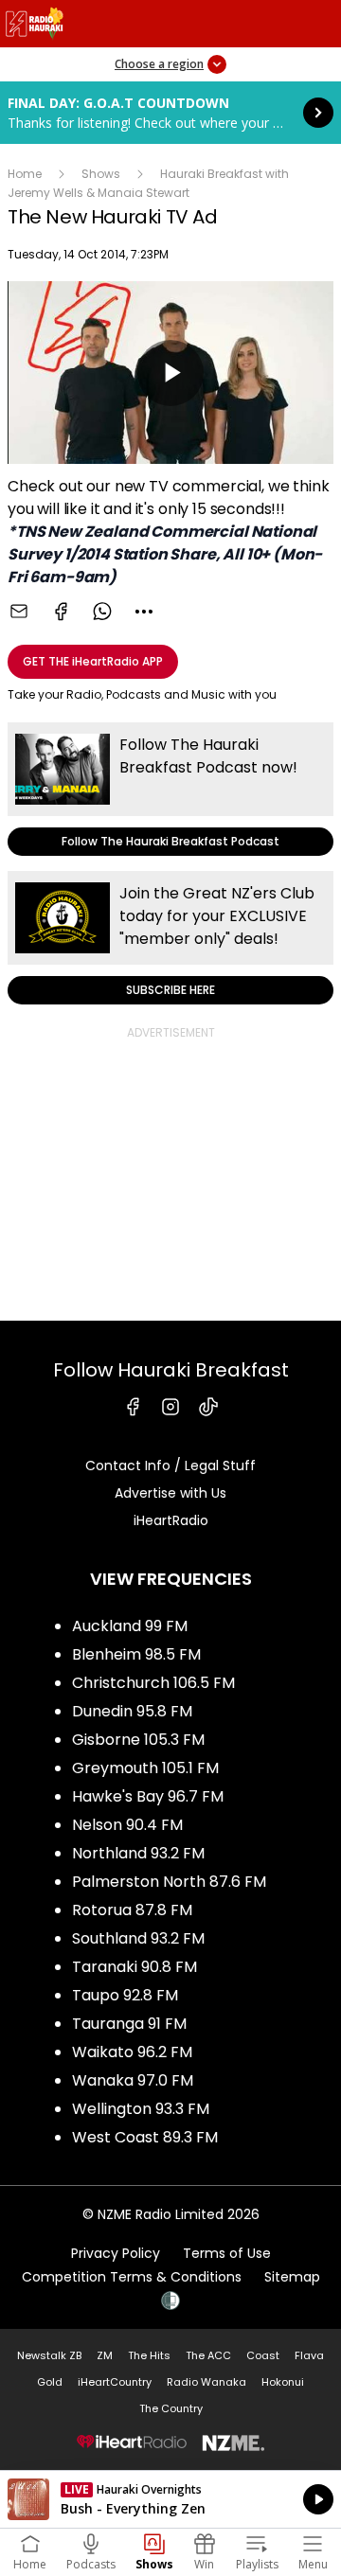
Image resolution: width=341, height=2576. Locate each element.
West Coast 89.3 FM (145, 2137)
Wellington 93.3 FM (141, 2109)
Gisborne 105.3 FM (138, 1740)
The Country (171, 2408)
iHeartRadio (171, 1520)
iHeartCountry (115, 2382)
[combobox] (144, 612)
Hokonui (283, 2382)
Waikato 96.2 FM (132, 2052)
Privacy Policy (116, 2253)
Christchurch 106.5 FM (153, 1683)
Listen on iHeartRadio (170, 2499)
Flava (309, 2355)
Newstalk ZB (49, 2355)
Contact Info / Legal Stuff (170, 1466)
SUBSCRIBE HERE (170, 938)
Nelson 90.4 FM (127, 1825)
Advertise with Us (170, 1493)
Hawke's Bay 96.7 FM (148, 1796)
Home (25, 174)
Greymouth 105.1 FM (145, 1768)
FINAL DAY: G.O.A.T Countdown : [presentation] (170, 113)
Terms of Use (227, 2253)
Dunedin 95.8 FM (132, 1711)
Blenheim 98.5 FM (136, 1654)
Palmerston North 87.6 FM (169, 1882)
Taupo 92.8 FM (125, 1995)
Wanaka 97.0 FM (133, 2080)
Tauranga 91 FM (129, 2024)
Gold (50, 2382)
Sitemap (292, 2277)
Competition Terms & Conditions (132, 2277)
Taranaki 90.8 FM (135, 1967)
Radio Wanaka (206, 2382)
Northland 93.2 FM (138, 1853)
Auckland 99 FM (130, 1626)
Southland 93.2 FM (138, 1938)
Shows (101, 174)
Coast (263, 2355)
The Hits (149, 2355)
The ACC (208, 2355)
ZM (105, 2355)
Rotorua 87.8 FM (132, 1910)
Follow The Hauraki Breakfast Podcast (170, 789)
